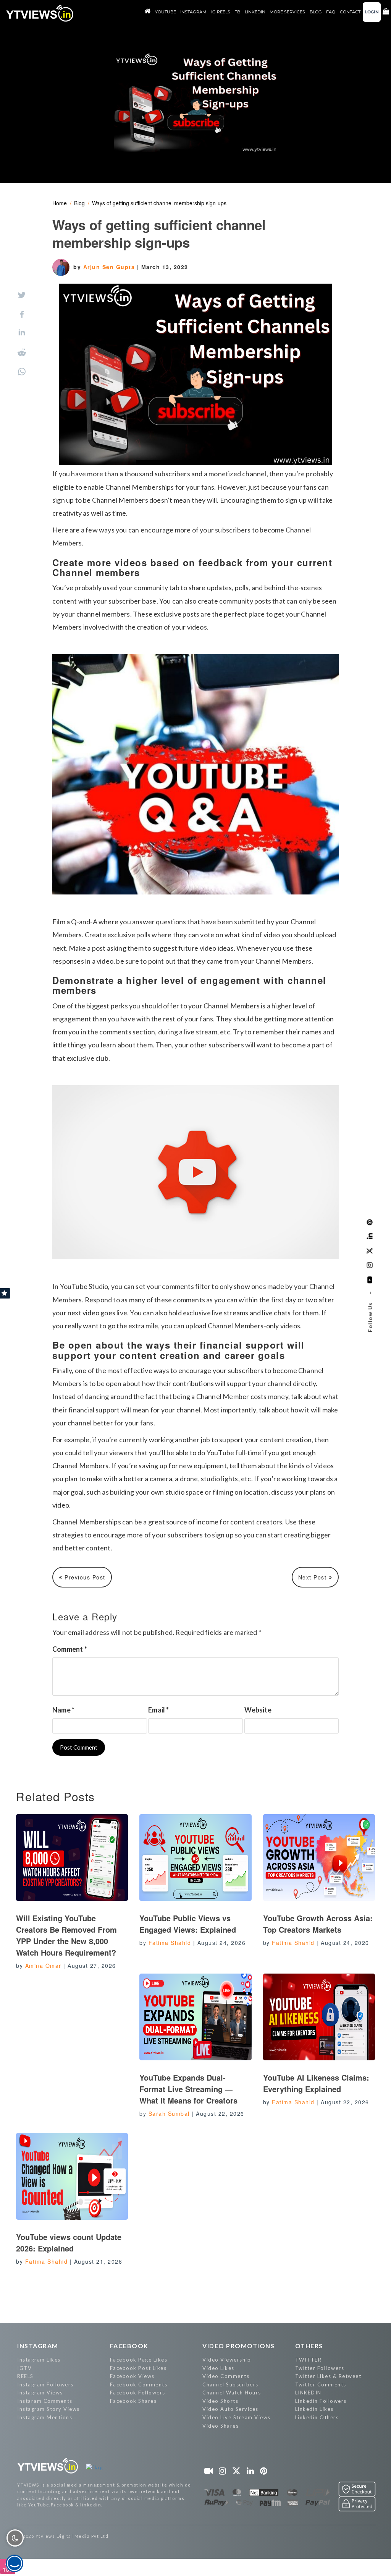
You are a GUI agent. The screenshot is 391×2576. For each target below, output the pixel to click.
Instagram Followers (45, 2384)
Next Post (313, 1577)
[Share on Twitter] (22, 295)
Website (258, 1710)
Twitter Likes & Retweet (328, 2376)
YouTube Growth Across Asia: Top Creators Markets (318, 1924)
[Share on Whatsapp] (22, 372)
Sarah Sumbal (169, 2113)
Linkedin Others (317, 2417)
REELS (25, 2376)
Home (60, 203)
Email (158, 1710)
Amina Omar (43, 1966)
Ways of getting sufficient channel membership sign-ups (159, 203)
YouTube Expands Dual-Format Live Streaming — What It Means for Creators (188, 2089)
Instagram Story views (48, 2409)
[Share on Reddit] (22, 352)
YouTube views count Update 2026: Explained (69, 2242)
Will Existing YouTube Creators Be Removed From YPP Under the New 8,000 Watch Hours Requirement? (66, 1935)
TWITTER (309, 2360)
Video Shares (221, 2426)
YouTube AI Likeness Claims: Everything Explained (316, 2083)
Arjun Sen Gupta (110, 267)
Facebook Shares (133, 2401)
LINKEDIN (308, 2393)
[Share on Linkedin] (22, 333)
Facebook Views (132, 2376)
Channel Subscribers (230, 2384)
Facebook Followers (138, 2393)
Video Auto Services (230, 2409)
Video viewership (227, 2360)
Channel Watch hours (232, 2393)
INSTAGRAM (38, 2346)
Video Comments (226, 2376)
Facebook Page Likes (139, 2360)
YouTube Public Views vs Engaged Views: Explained (188, 1924)
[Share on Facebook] (22, 314)
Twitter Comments (321, 2384)
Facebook (129, 2346)
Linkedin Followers (321, 2401)
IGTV (24, 2368)
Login (372, 12)
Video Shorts (220, 2401)
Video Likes (218, 2368)
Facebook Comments (139, 2384)
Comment (70, 1649)
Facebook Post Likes (138, 2368)
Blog (79, 203)
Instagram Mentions (45, 2417)
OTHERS (309, 2346)
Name (63, 1710)
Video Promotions (238, 2346)
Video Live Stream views (237, 2417)
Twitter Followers (320, 2368)
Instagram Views (40, 2393)
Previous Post (84, 1577)
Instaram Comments (45, 2401)
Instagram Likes (39, 2360)
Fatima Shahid (170, 1943)
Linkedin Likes (314, 2409)
